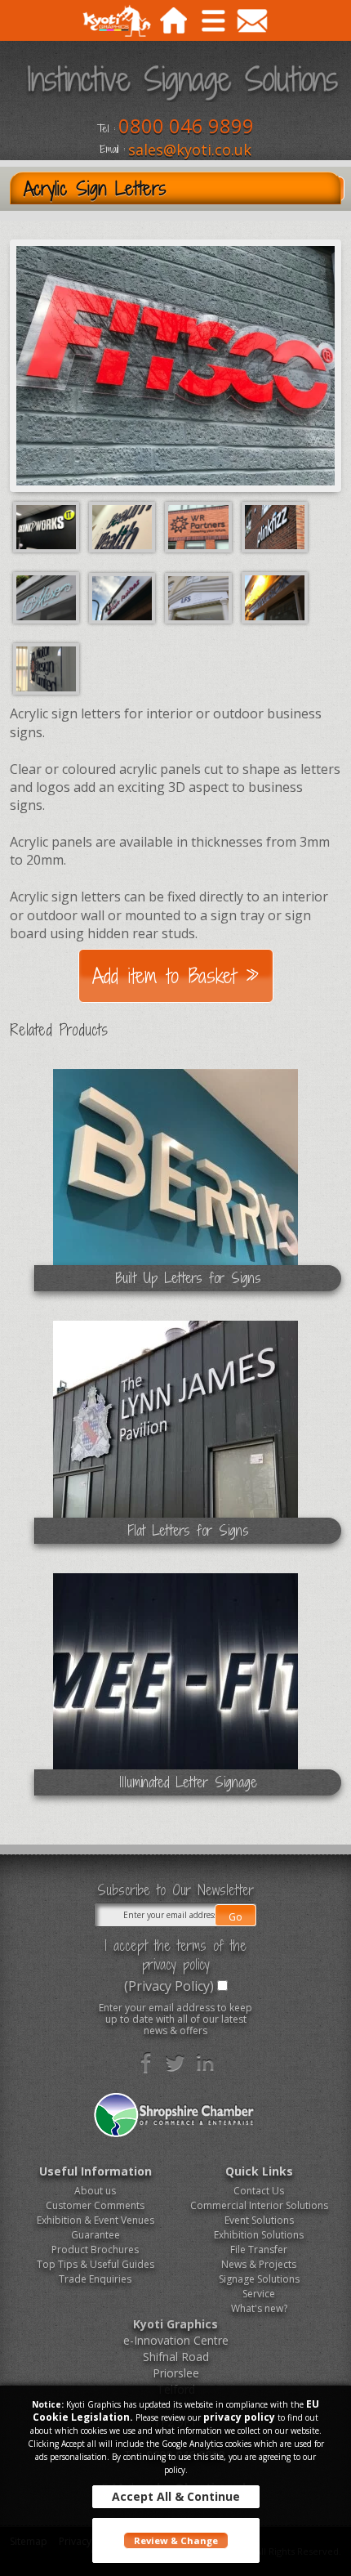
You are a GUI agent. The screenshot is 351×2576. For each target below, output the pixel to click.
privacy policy (239, 2417)
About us (95, 2191)
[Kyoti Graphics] (116, 23)
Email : (112, 150)
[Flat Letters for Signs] (175, 1438)
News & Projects (259, 2264)
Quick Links (259, 2171)
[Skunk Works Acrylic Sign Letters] (48, 525)
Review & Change (176, 2540)
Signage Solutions (259, 2279)
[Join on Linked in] (205, 2063)
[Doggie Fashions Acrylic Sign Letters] (124, 597)
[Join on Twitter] (175, 2063)
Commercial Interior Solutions (259, 2205)
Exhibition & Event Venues (96, 2220)
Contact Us (259, 2191)
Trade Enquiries (95, 2279)
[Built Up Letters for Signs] (175, 1186)
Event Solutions (259, 2220)
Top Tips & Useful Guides (96, 2264)
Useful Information (96, 2171)
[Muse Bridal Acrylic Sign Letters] (48, 597)
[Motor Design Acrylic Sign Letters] (46, 668)
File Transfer (259, 2250)
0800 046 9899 (186, 125)
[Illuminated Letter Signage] (175, 1690)
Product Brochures (95, 2250)
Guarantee (96, 2235)
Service (259, 2294)
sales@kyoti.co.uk (190, 150)
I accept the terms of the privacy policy (175, 1955)
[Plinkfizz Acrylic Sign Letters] (275, 525)
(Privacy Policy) (169, 1986)
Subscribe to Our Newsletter (175, 1890)
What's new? (259, 2308)
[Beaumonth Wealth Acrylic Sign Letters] (124, 525)
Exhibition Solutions (259, 2235)
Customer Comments (95, 2205)
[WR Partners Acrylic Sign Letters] (200, 525)
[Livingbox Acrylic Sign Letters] (275, 597)
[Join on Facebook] (146, 2063)
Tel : (106, 129)
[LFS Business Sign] (200, 597)
